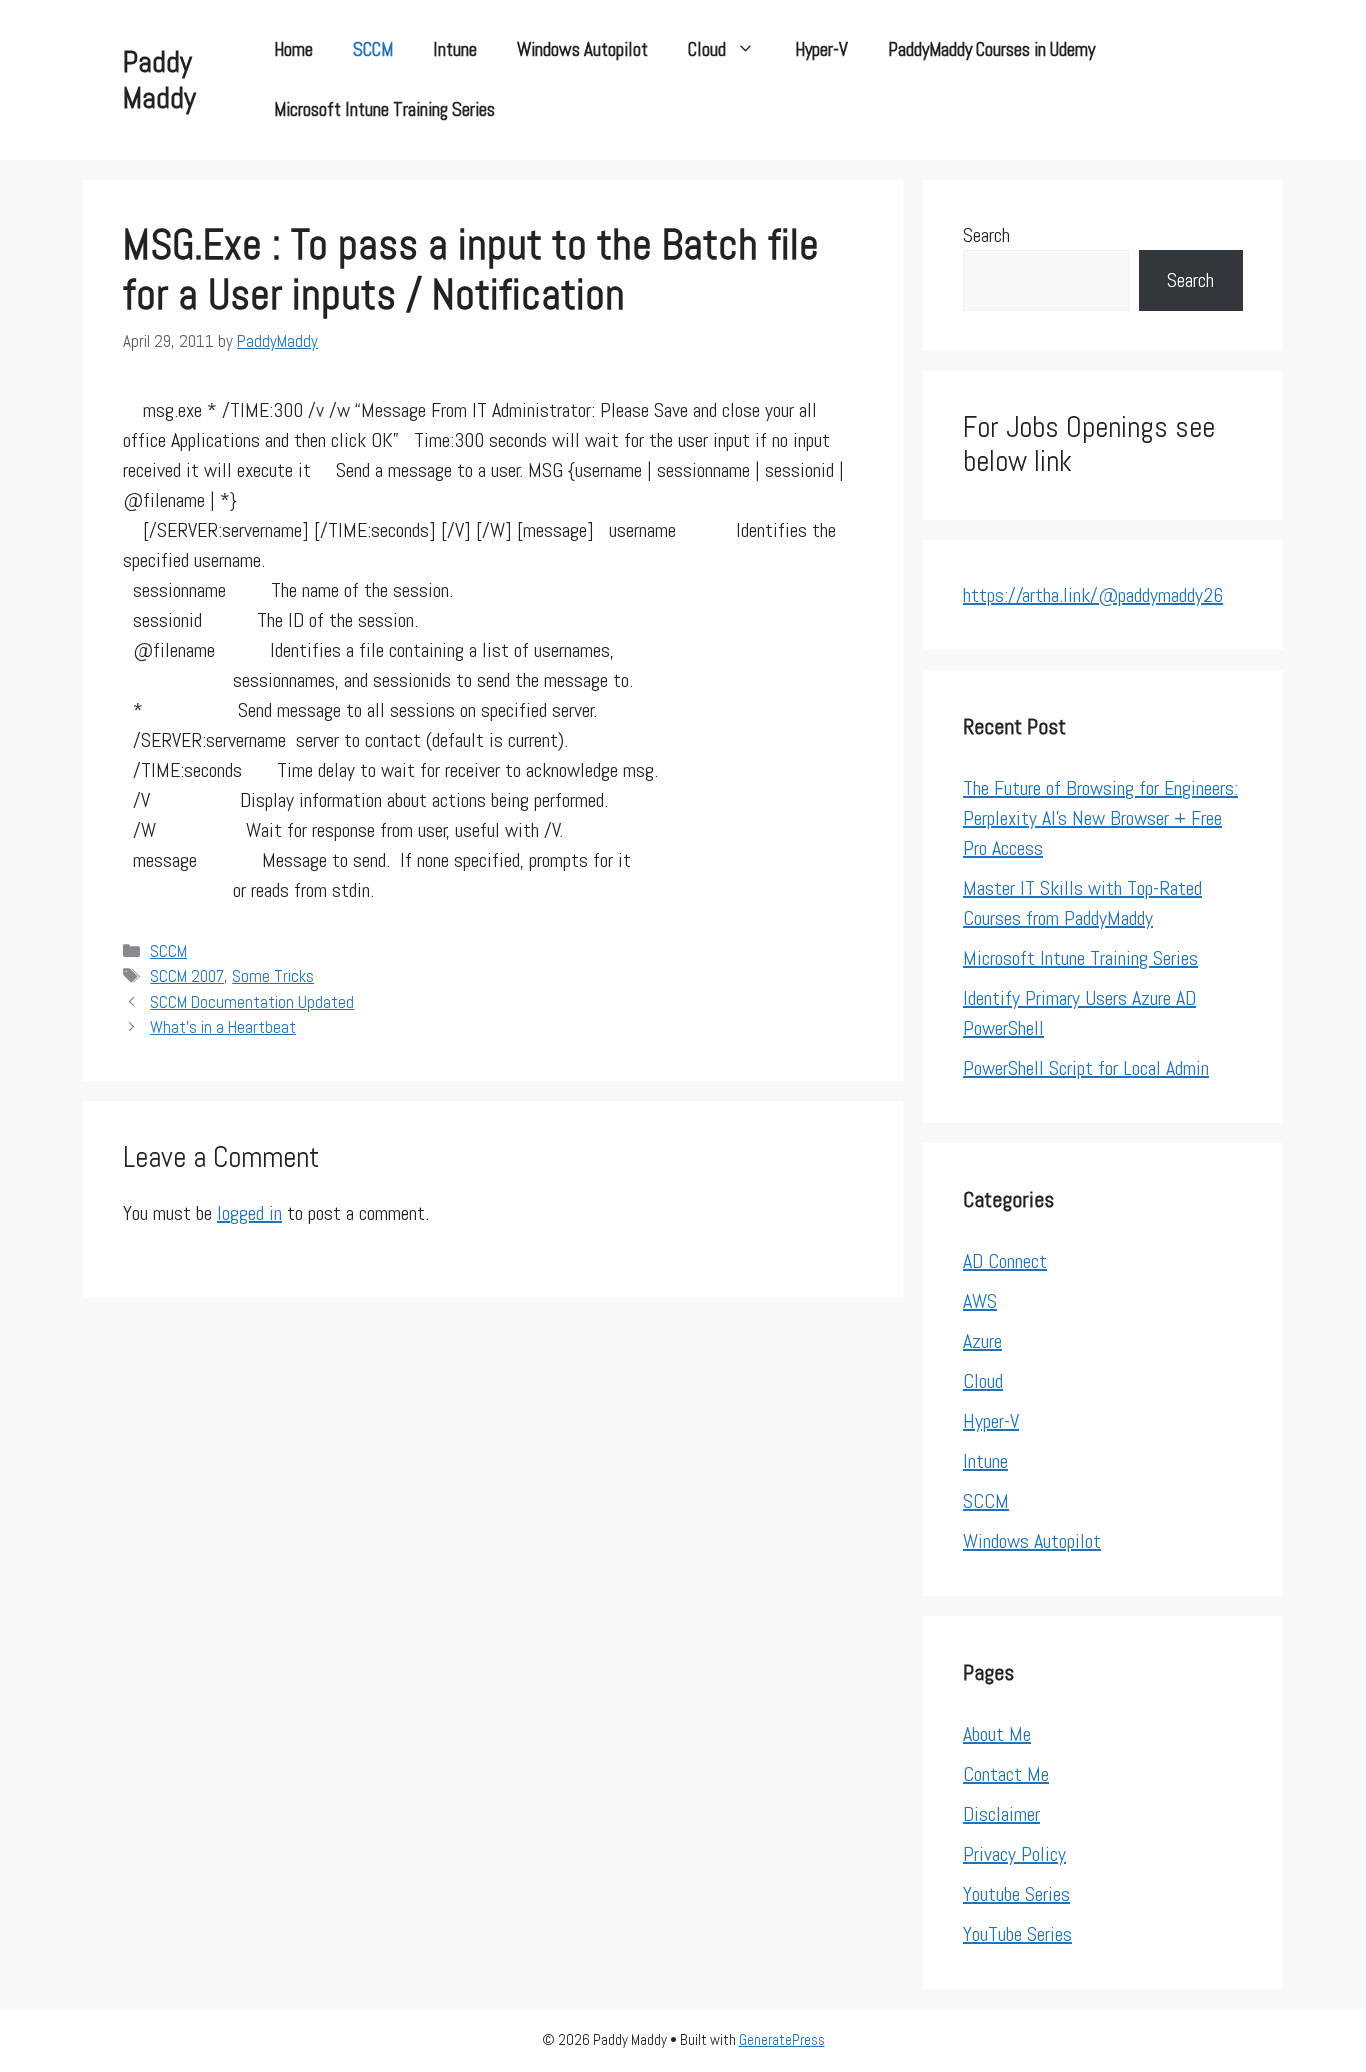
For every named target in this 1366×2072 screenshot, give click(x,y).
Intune (455, 49)
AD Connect (1005, 1261)
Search (986, 235)
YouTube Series (1017, 1934)
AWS (980, 1301)
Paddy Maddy (159, 80)
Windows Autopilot (582, 49)
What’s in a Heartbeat (223, 1027)
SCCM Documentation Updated (252, 1002)
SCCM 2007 (187, 976)
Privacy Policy (1014, 1854)
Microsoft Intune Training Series (384, 109)
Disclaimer (1001, 1814)
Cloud (707, 49)
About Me (997, 1734)
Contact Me (1006, 1774)
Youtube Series (1016, 1894)
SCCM (373, 49)
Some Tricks (273, 976)
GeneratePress (782, 2039)
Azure (982, 1341)
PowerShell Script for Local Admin (1086, 1068)
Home (293, 49)
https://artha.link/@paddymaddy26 (1093, 595)
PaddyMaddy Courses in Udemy (991, 49)
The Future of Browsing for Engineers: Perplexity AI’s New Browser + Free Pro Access (1100, 818)
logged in (249, 1213)
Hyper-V (821, 49)
